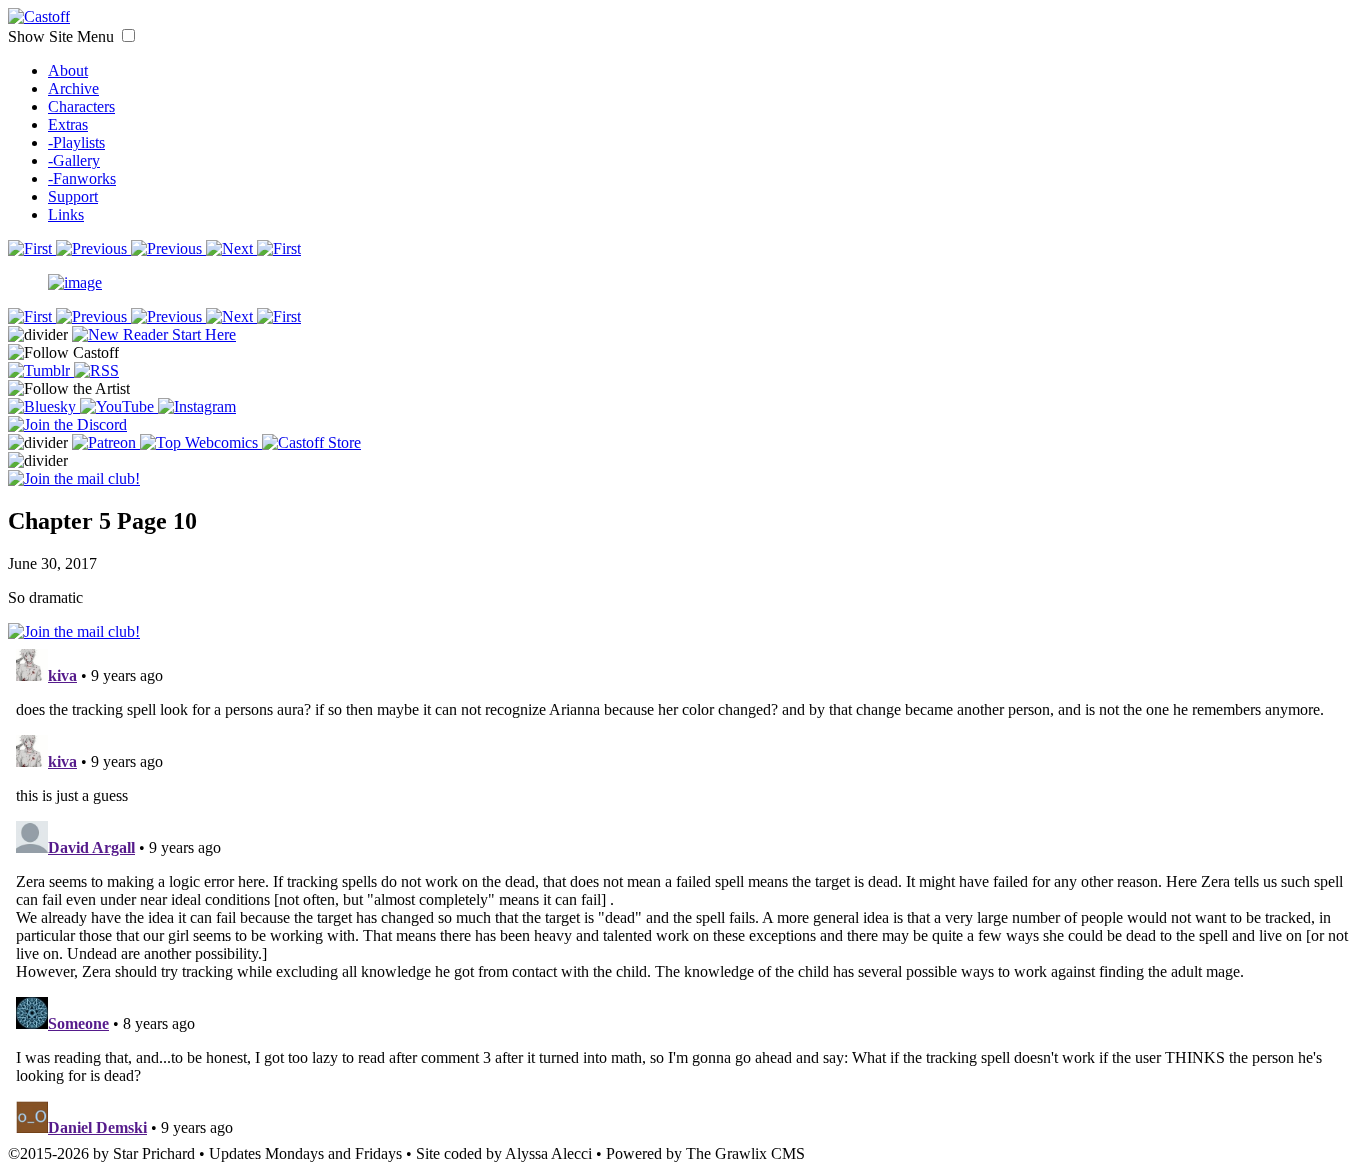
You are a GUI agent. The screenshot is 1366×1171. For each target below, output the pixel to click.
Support (73, 196)
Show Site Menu (63, 36)
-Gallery (74, 160)
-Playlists (76, 142)
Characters (81, 106)
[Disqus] (683, 891)
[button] (128, 35)
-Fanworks (82, 178)
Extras (68, 124)
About (68, 70)
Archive (73, 88)
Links (66, 214)
